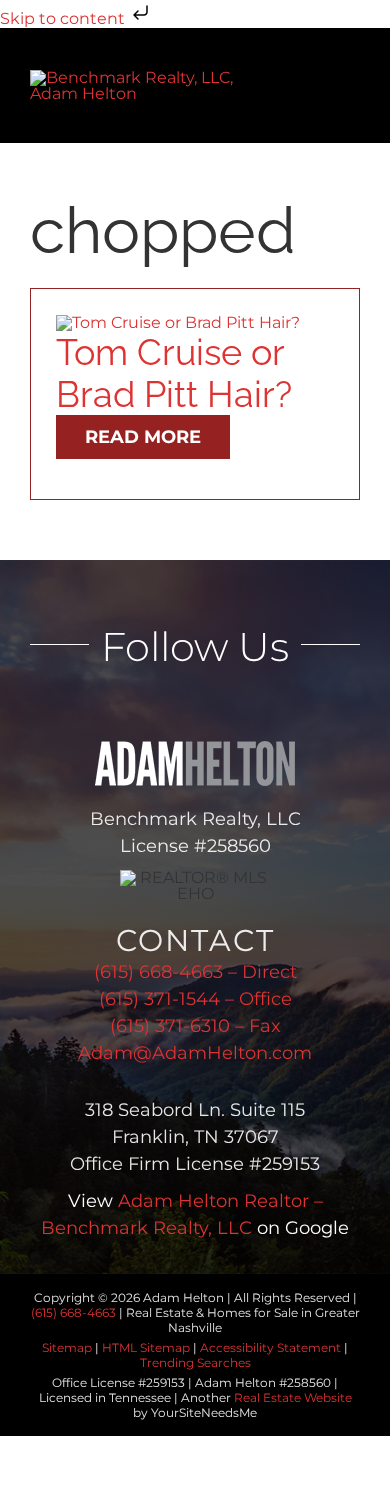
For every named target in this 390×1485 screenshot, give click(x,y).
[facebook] (66, 706)
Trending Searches (195, 1362)
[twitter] (109, 706)
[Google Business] (281, 706)
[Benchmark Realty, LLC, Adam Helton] (138, 77)
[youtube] (195, 706)
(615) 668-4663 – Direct (195, 972)
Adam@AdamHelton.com (195, 1053)
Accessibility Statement (270, 1347)
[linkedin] (152, 706)
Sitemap (67, 1347)
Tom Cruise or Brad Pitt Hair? (174, 373)
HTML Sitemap (146, 1347)
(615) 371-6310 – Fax (195, 1026)
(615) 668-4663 (73, 1312)
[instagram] (238, 706)
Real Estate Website (293, 1397)
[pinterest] (324, 706)
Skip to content (64, 18)
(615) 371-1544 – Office (195, 999)
